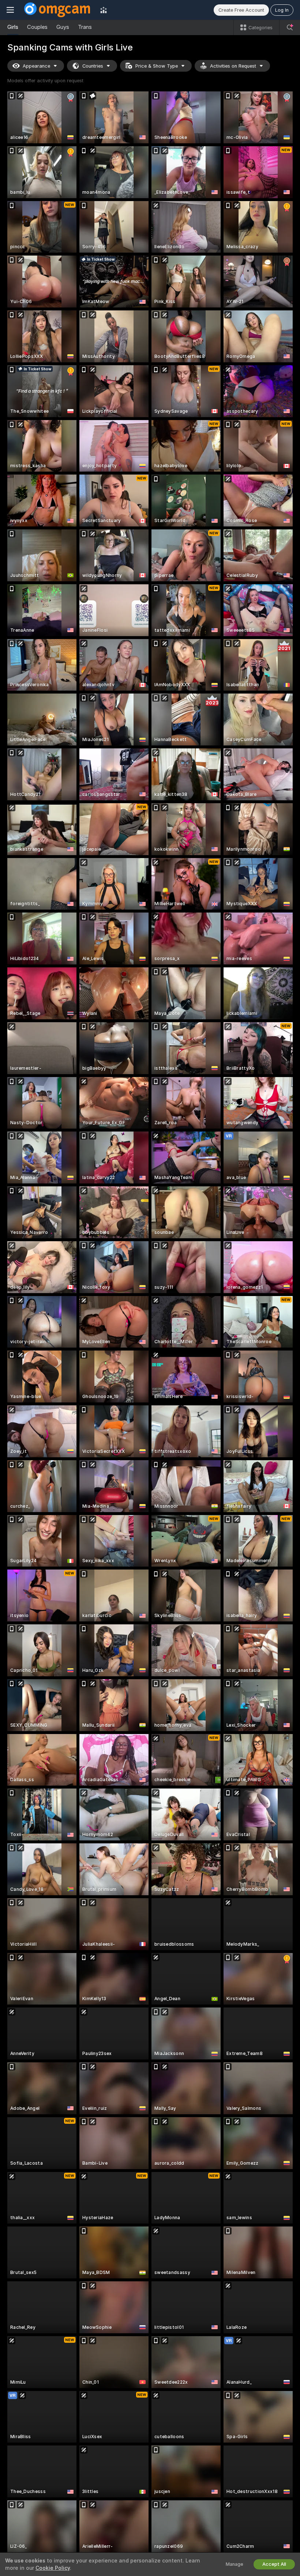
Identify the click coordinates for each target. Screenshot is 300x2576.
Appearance (36, 66)
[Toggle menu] (10, 10)
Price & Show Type (157, 66)
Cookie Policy (53, 2568)
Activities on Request (233, 66)
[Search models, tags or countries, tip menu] (290, 27)
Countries (93, 66)
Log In (282, 10)
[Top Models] (104, 10)
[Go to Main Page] (57, 10)
